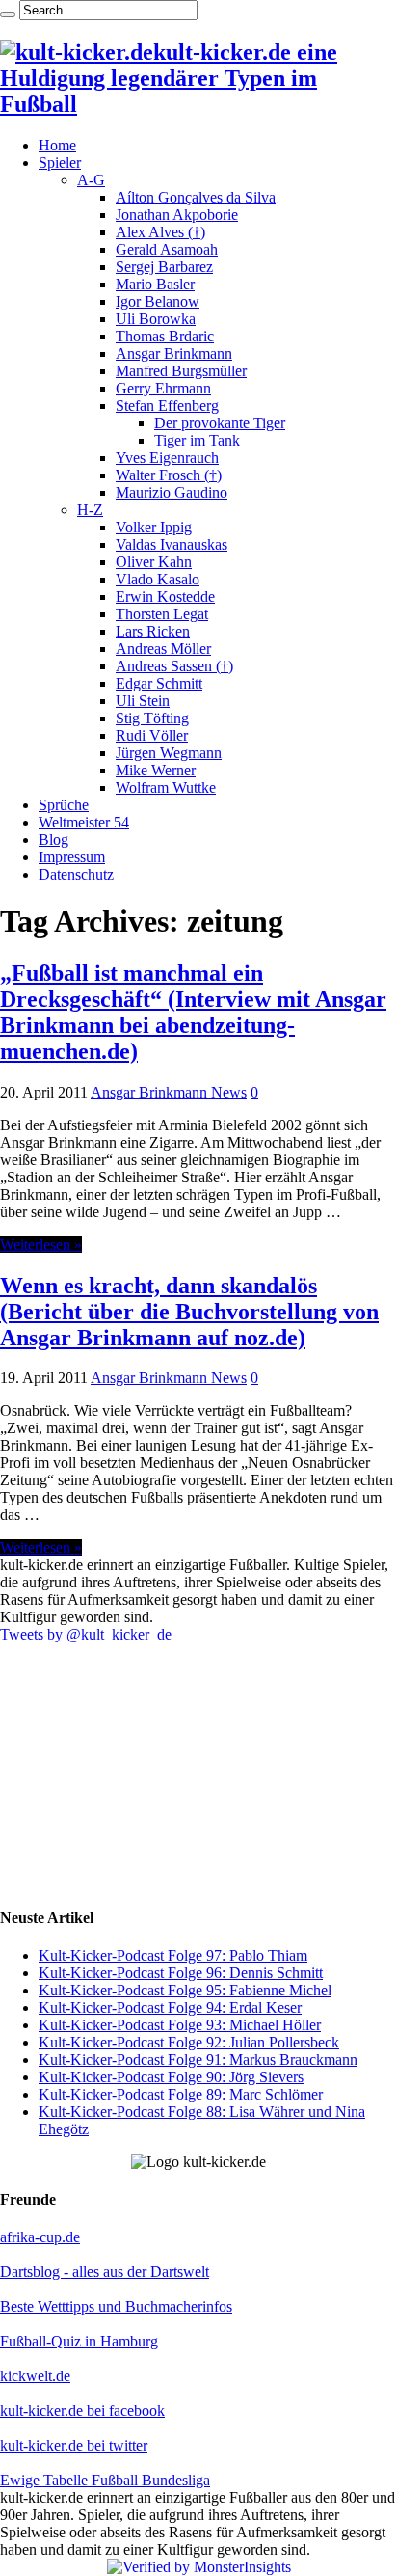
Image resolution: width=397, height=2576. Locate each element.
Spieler (60, 163)
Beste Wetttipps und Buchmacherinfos (116, 2306)
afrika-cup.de (40, 2237)
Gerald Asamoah (167, 249)
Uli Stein (143, 701)
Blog (53, 840)
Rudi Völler (152, 735)
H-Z (90, 510)
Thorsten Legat (162, 614)
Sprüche (64, 805)
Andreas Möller (163, 649)
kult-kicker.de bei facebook (82, 2411)
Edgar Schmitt (159, 683)
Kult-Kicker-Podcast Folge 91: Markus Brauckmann (198, 2060)
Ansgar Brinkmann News (169, 1092)
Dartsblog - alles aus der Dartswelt (105, 2272)
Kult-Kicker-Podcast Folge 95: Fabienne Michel (185, 1990)
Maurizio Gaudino (172, 492)
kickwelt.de (35, 2376)
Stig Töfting (152, 718)
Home (57, 145)
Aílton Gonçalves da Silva (196, 197)
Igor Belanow (158, 301)
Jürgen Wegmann (169, 753)
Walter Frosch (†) (169, 475)
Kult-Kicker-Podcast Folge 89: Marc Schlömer (181, 2094)
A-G (91, 180)
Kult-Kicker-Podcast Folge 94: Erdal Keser (170, 2007)
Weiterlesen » (41, 1245)
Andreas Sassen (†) (174, 666)
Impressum (72, 857)
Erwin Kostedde (165, 597)
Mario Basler (155, 284)
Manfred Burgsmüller (181, 371)
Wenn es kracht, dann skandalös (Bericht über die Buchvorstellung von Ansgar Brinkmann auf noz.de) (189, 1312)
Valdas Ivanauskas (172, 544)
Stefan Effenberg (167, 406)
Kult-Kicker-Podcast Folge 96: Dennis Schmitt (181, 1973)
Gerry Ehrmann (163, 388)
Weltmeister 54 (84, 822)
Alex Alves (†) (160, 232)
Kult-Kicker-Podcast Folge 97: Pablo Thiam (173, 1955)
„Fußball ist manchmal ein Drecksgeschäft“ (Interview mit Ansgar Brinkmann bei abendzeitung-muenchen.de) (193, 1012)
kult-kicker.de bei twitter (74, 2445)
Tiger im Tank (197, 440)
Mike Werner (156, 770)
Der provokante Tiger (220, 423)
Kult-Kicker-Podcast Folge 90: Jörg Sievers (171, 2077)
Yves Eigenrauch (167, 458)
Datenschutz (76, 874)
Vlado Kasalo (158, 579)
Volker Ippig (154, 527)
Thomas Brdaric (165, 336)
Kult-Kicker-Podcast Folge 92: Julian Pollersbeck (189, 2042)
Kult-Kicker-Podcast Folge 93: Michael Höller (180, 2025)
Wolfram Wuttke (166, 787)
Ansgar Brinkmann (174, 353)
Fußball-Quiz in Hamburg (79, 2341)
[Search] (8, 14)
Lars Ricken (153, 631)
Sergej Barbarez (164, 267)
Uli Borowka (156, 319)
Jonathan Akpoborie (177, 215)
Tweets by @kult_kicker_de (86, 1634)
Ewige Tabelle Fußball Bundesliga (105, 2480)
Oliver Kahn (154, 562)
